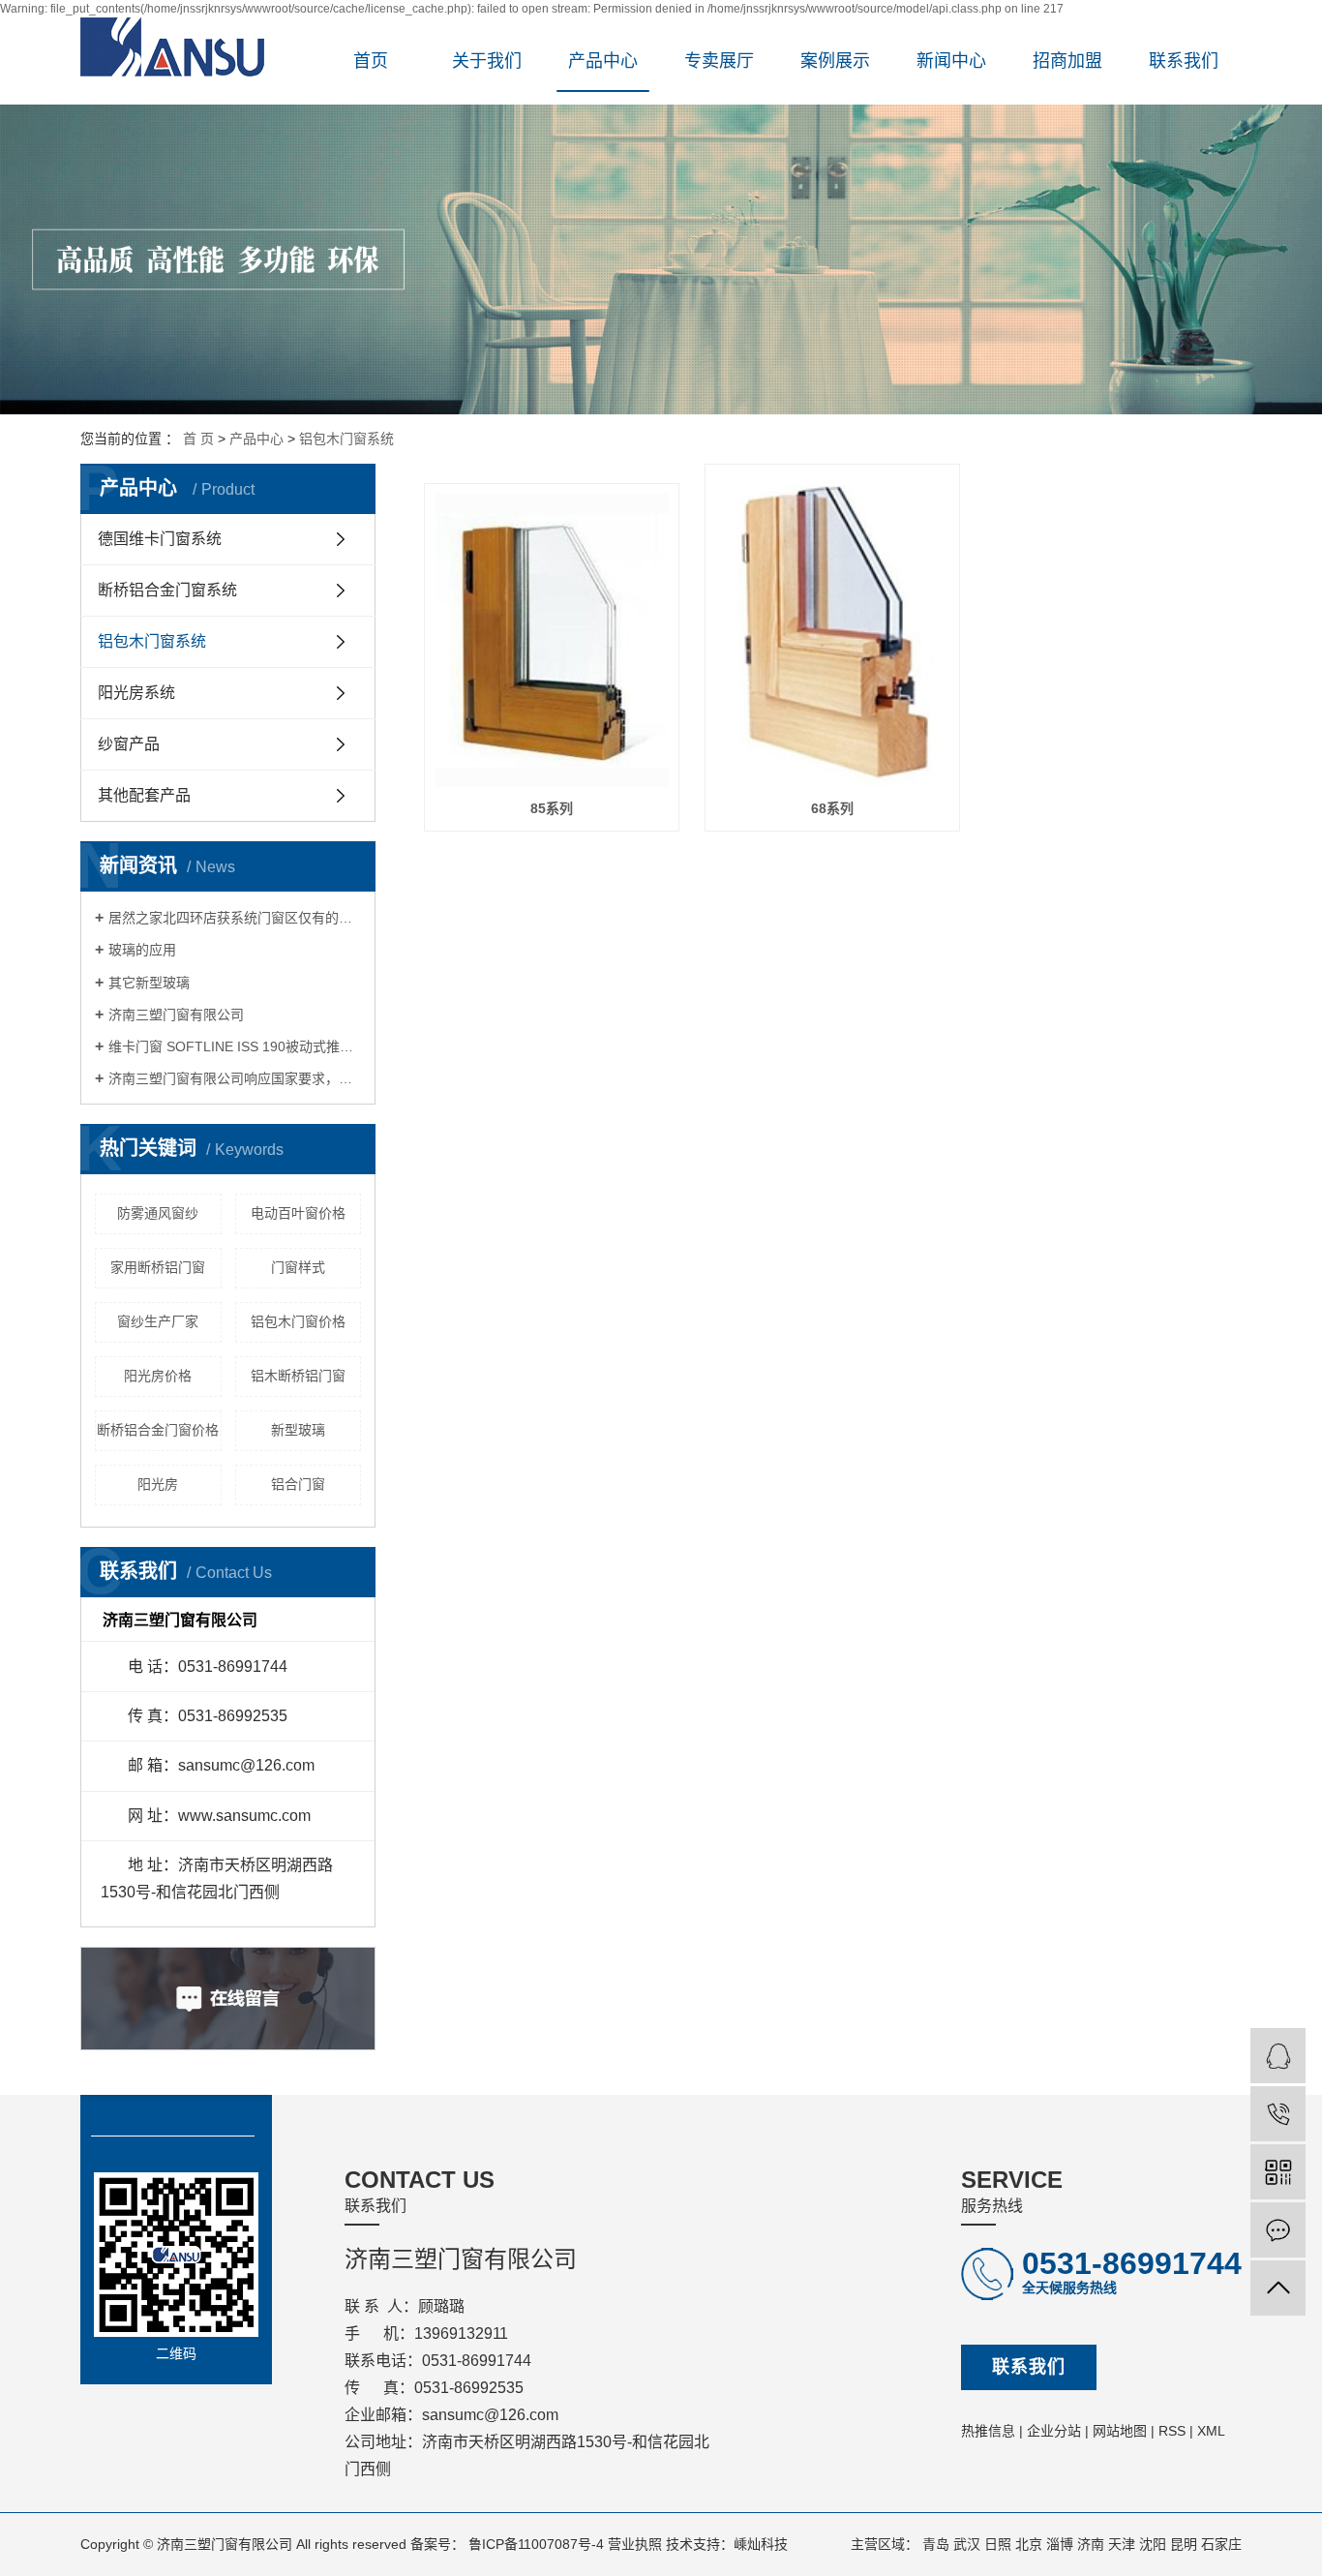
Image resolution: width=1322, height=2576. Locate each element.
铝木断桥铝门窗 (298, 1376)
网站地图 (1120, 2431)
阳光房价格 (158, 1376)
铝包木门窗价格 (298, 1321)
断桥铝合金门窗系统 (167, 590)
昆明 (1184, 2544)
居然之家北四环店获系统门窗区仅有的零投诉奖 (235, 918)
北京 (1029, 2544)
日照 (998, 2544)
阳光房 (158, 1484)
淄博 (1060, 2544)
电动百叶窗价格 (298, 1213)
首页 (371, 61)
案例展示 (835, 61)
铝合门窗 (298, 1484)
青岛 (936, 2544)
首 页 (198, 439)
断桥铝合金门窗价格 (158, 1430)
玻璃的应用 (142, 950)
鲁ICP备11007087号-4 (536, 2544)
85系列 (552, 808)
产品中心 (603, 61)
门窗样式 (298, 1267)
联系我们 (1184, 61)
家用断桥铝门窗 (158, 1267)
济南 (1091, 2544)
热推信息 (988, 2431)
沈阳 (1153, 2544)
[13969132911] (1278, 2114)
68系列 (832, 808)
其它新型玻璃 (149, 983)
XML (1211, 2431)
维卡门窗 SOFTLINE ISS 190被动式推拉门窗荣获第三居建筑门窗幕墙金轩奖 (235, 1046)
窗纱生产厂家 (158, 1321)
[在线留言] (1278, 2230)
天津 (1122, 2544)
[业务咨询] (1278, 2056)
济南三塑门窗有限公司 (176, 1015)
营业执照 (635, 2544)
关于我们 (487, 61)
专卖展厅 (719, 61)
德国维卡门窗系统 (160, 539)
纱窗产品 (129, 744)
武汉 (967, 2544)
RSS (1172, 2431)
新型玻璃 (298, 1430)
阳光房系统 (136, 693)
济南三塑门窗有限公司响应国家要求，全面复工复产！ (235, 1078)
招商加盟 (1067, 61)
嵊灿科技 (761, 2544)
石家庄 (1221, 2544)
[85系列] (552, 640)
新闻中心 (951, 61)
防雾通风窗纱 (158, 1213)
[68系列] (832, 631)
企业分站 (1054, 2431)
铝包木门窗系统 (346, 439)
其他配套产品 (144, 795)
